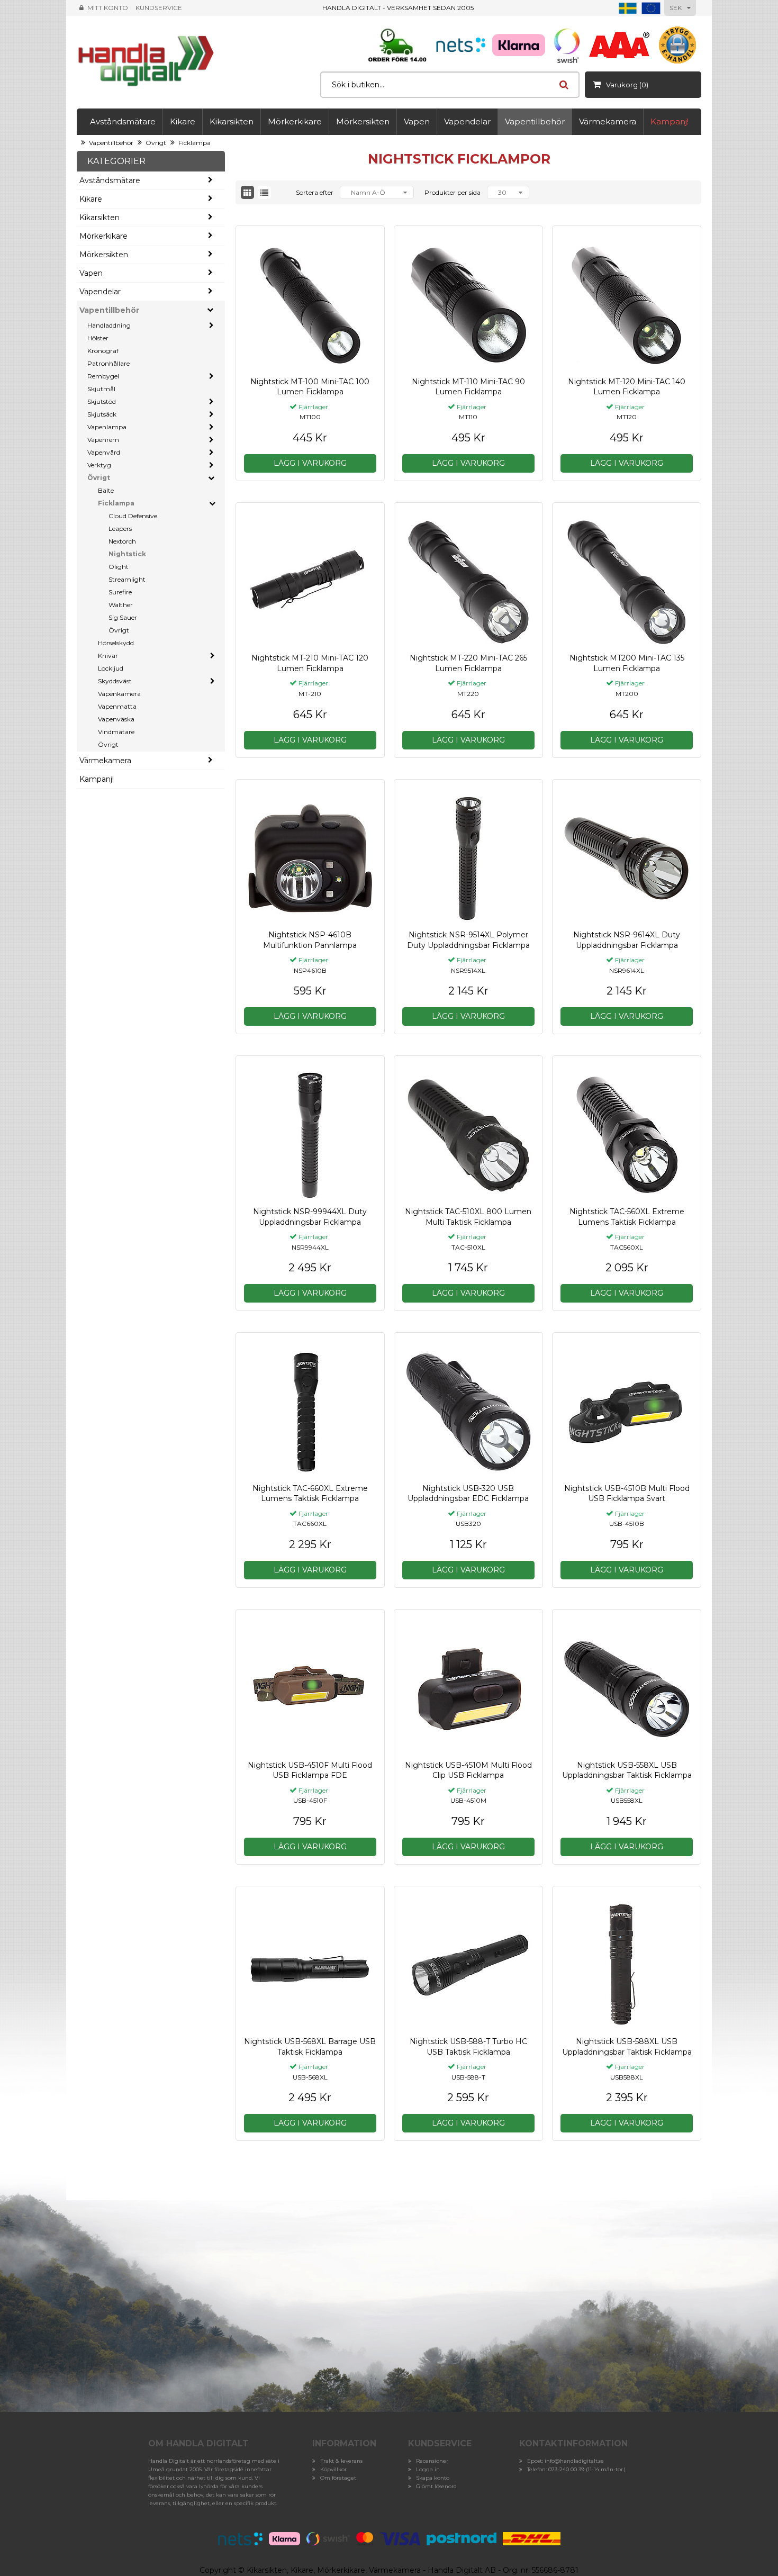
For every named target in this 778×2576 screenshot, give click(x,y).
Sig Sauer (123, 617)
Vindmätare (116, 732)
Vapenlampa (107, 427)
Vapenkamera (119, 694)
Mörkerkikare (295, 121)
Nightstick (127, 554)
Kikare (183, 121)
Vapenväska (116, 719)
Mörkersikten (363, 121)
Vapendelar (467, 121)
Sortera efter (315, 192)
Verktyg (99, 465)
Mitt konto (108, 8)
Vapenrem (103, 440)
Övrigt (156, 143)
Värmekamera (608, 121)
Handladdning (109, 325)
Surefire (120, 592)
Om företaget (338, 2478)
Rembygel (103, 376)
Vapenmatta (117, 706)
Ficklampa (195, 143)
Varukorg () (627, 85)
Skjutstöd (102, 401)
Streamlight (127, 579)
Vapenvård (104, 452)
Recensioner (432, 2461)
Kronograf (103, 351)
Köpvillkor (333, 2469)
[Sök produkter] (564, 85)
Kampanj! (670, 121)
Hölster (98, 338)
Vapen (417, 121)
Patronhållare (108, 363)
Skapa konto (433, 2478)
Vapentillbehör (535, 121)
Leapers (120, 528)
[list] (264, 192)
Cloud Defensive (133, 516)
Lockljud (111, 668)
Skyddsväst (115, 681)
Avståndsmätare (123, 121)
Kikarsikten (232, 121)
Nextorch (122, 541)
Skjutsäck (102, 414)
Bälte (106, 490)
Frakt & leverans (341, 2461)
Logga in (428, 2469)
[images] (247, 192)
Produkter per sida (453, 192)
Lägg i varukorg (310, 463)
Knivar (108, 656)
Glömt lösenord (436, 2486)
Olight (119, 567)
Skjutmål (101, 389)
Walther (121, 605)
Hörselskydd (116, 643)
